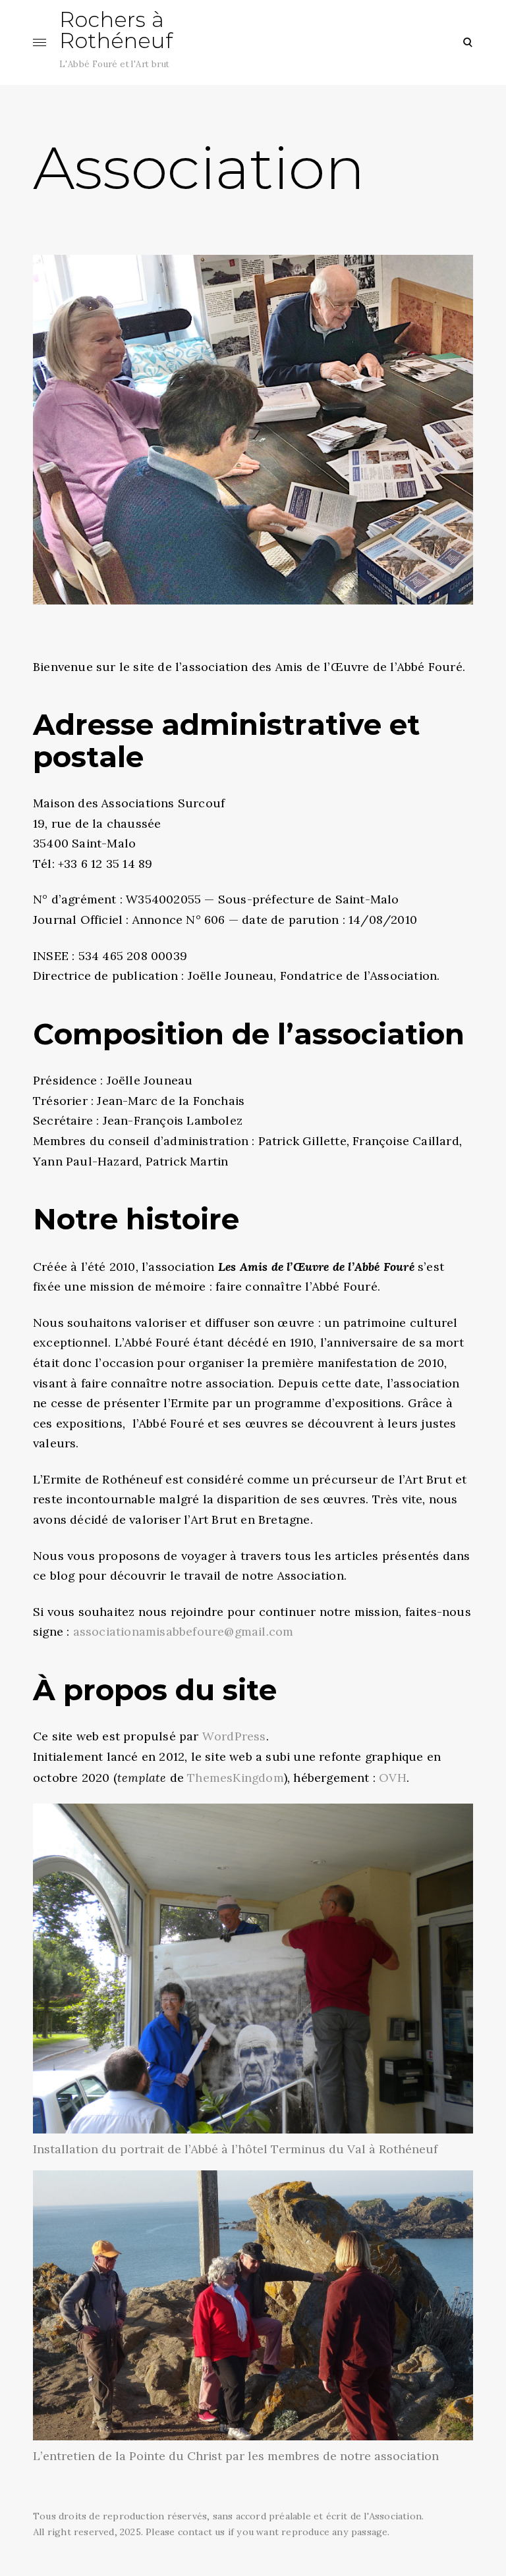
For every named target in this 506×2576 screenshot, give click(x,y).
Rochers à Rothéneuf (116, 30)
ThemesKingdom (236, 1778)
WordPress (234, 1736)
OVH (393, 1778)
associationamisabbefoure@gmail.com (183, 1631)
